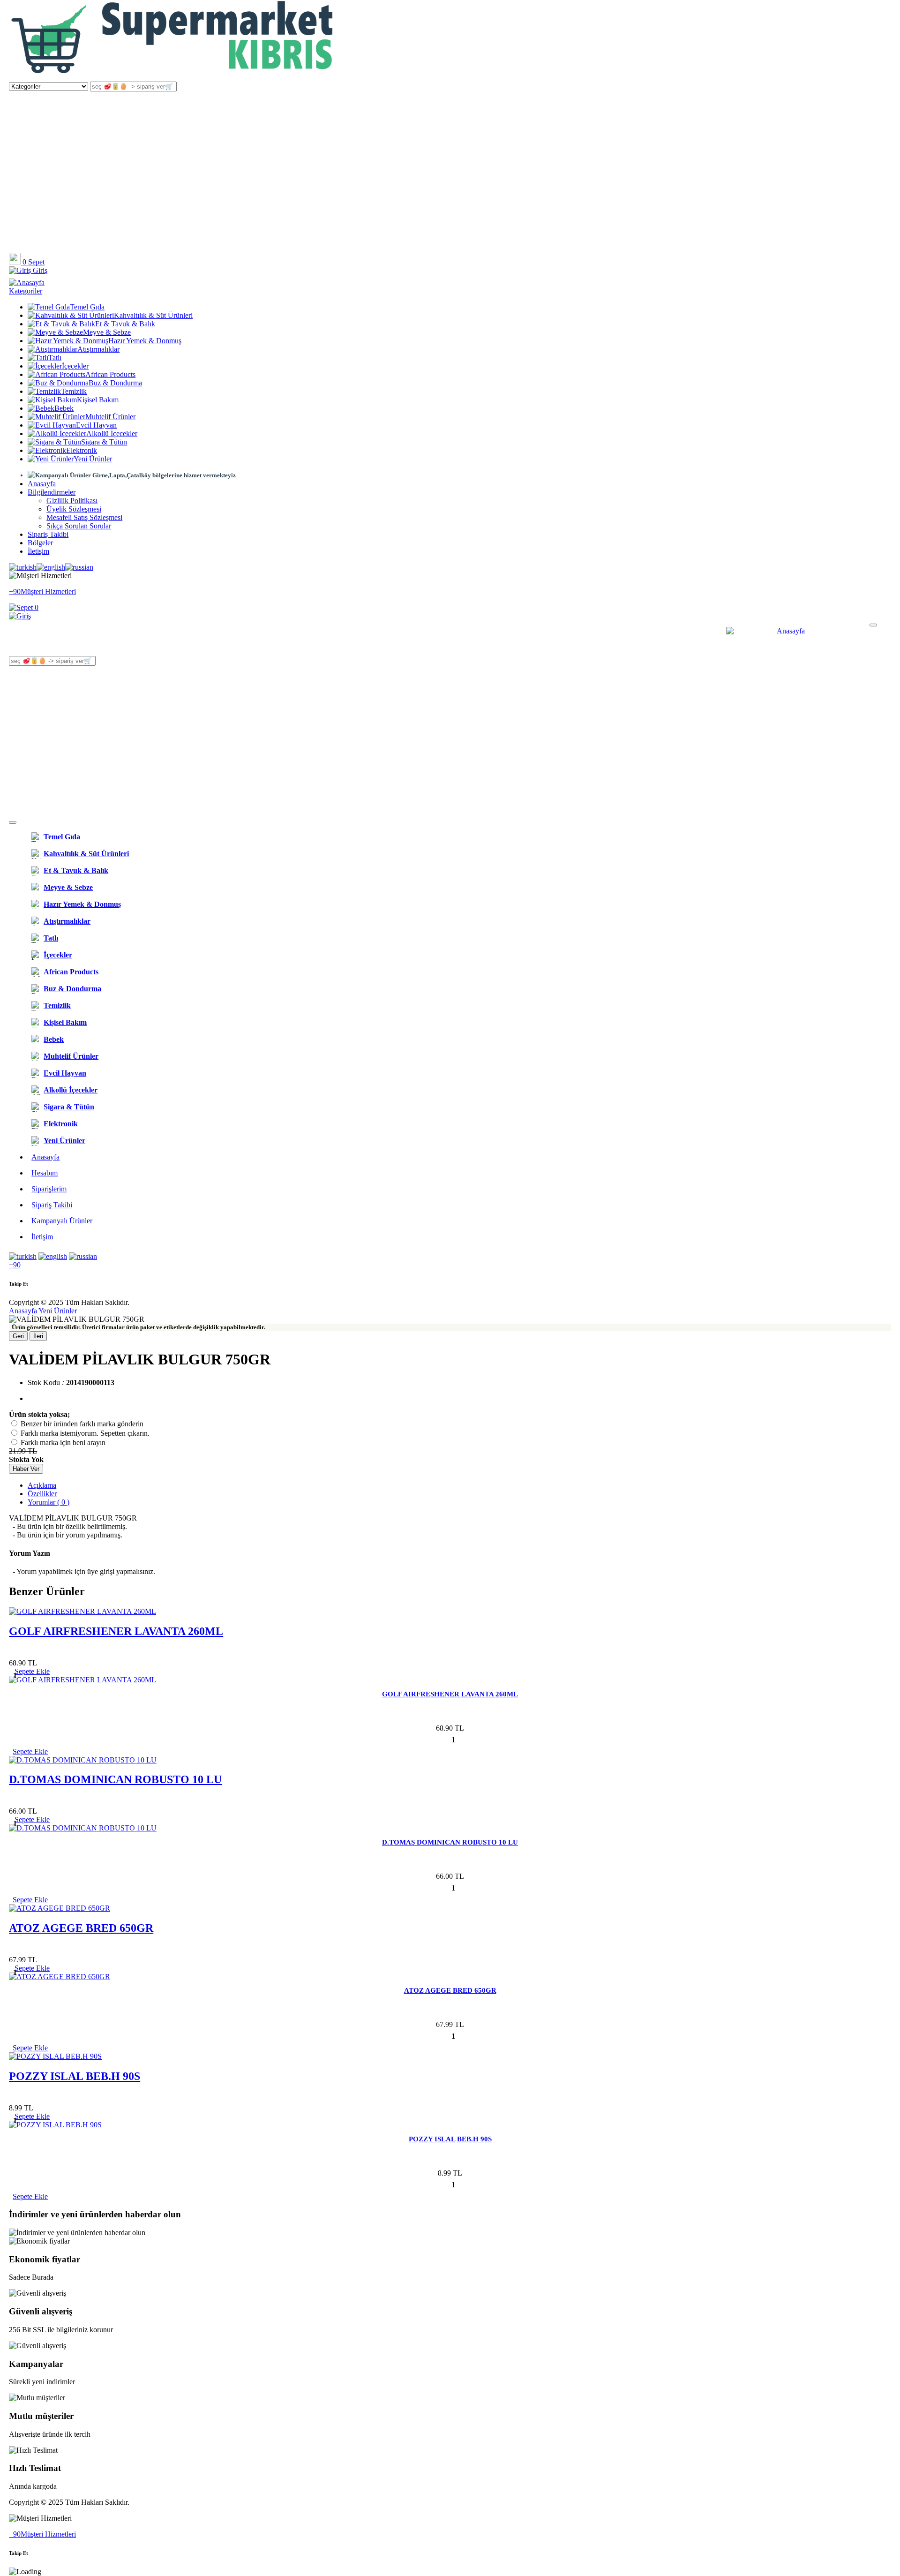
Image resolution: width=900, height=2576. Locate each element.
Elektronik (82, 450)
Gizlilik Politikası (72, 501)
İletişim (38, 551)
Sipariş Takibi (48, 534)
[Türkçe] (23, 567)
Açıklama (42, 1485)
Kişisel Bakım (98, 400)
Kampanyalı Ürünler (62, 1221)
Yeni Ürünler (93, 459)
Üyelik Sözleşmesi (74, 509)
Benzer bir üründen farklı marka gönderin (82, 1424)
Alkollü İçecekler (112, 433)
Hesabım (45, 1173)
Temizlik (74, 391)
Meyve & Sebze (107, 332)
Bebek (64, 408)
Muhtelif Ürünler (110, 417)
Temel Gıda (87, 307)
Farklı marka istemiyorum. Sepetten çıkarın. (85, 1433)
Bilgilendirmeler (52, 492)
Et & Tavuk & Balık (125, 324)
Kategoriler (26, 291)
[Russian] (79, 567)
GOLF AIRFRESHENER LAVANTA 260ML (116, 1631)
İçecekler (75, 366)
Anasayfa (42, 484)
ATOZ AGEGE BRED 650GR (81, 1928)
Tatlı (55, 358)
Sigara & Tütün (104, 442)
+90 (15, 1265)
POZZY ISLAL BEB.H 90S (75, 2076)
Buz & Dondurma (115, 383)
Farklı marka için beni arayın (63, 1442)
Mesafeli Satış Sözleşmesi (84, 517)
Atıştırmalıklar (98, 349)
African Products (110, 374)
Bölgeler (40, 543)
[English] (51, 567)
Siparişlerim (49, 1189)
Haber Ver (26, 1469)
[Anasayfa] (173, 77)
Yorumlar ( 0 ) (49, 1502)
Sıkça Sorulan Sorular (79, 526)
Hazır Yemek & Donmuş (145, 341)
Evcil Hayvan (96, 425)
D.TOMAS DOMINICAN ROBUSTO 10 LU (115, 1779)
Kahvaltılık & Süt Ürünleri (153, 315)
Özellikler (42, 1494)
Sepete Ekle (30, 1751)
